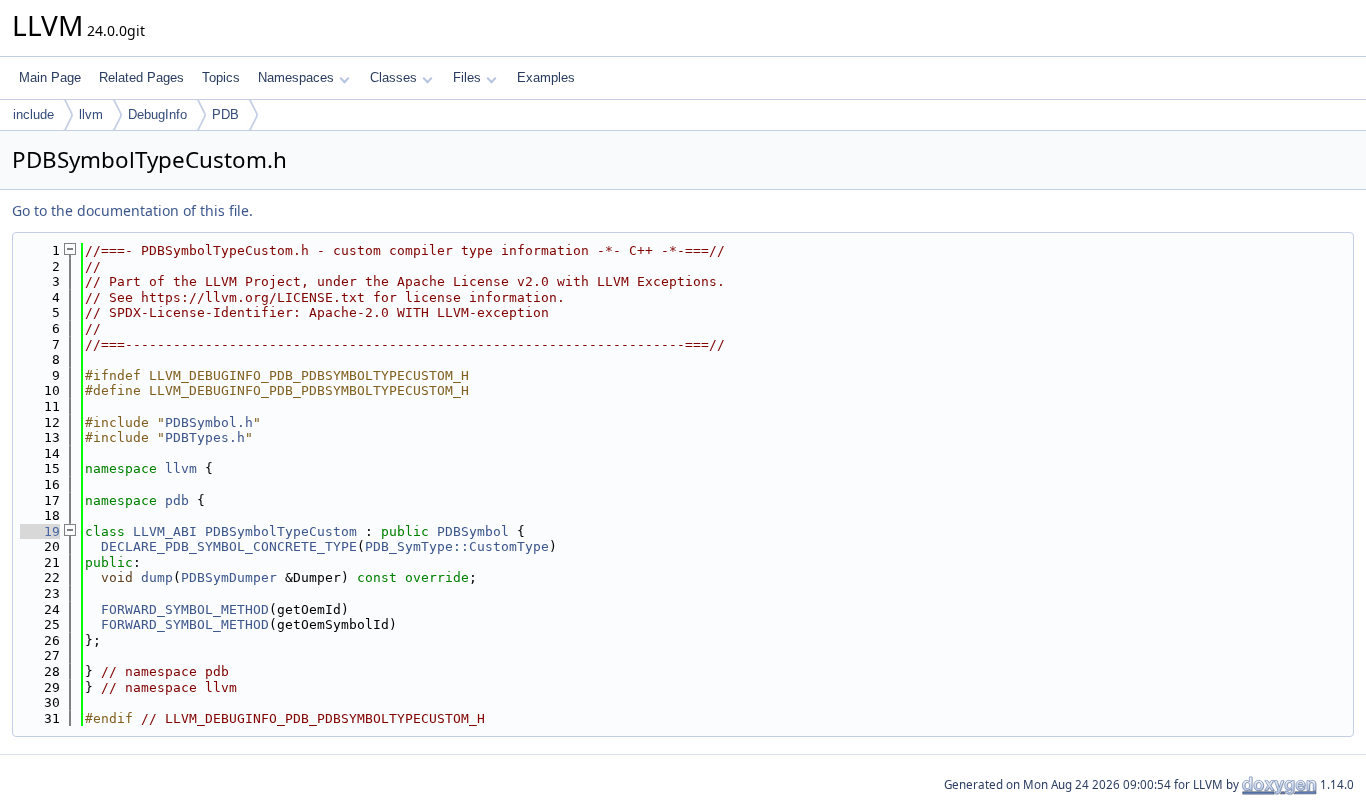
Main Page (50, 77)
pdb (177, 500)
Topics (221, 77)
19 (40, 531)
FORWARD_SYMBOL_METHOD (185, 609)
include (33, 114)
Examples (546, 77)
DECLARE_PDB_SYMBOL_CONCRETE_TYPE (229, 546)
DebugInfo (157, 114)
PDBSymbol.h (209, 422)
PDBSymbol (473, 531)
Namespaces (296, 77)
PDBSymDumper (229, 577)
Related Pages (141, 77)
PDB (225, 114)
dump (157, 577)
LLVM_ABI (165, 531)
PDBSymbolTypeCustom (281, 531)
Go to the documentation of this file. (132, 210)
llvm (91, 114)
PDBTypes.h (205, 437)
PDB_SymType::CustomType (457, 546)
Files (467, 77)
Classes (393, 77)
